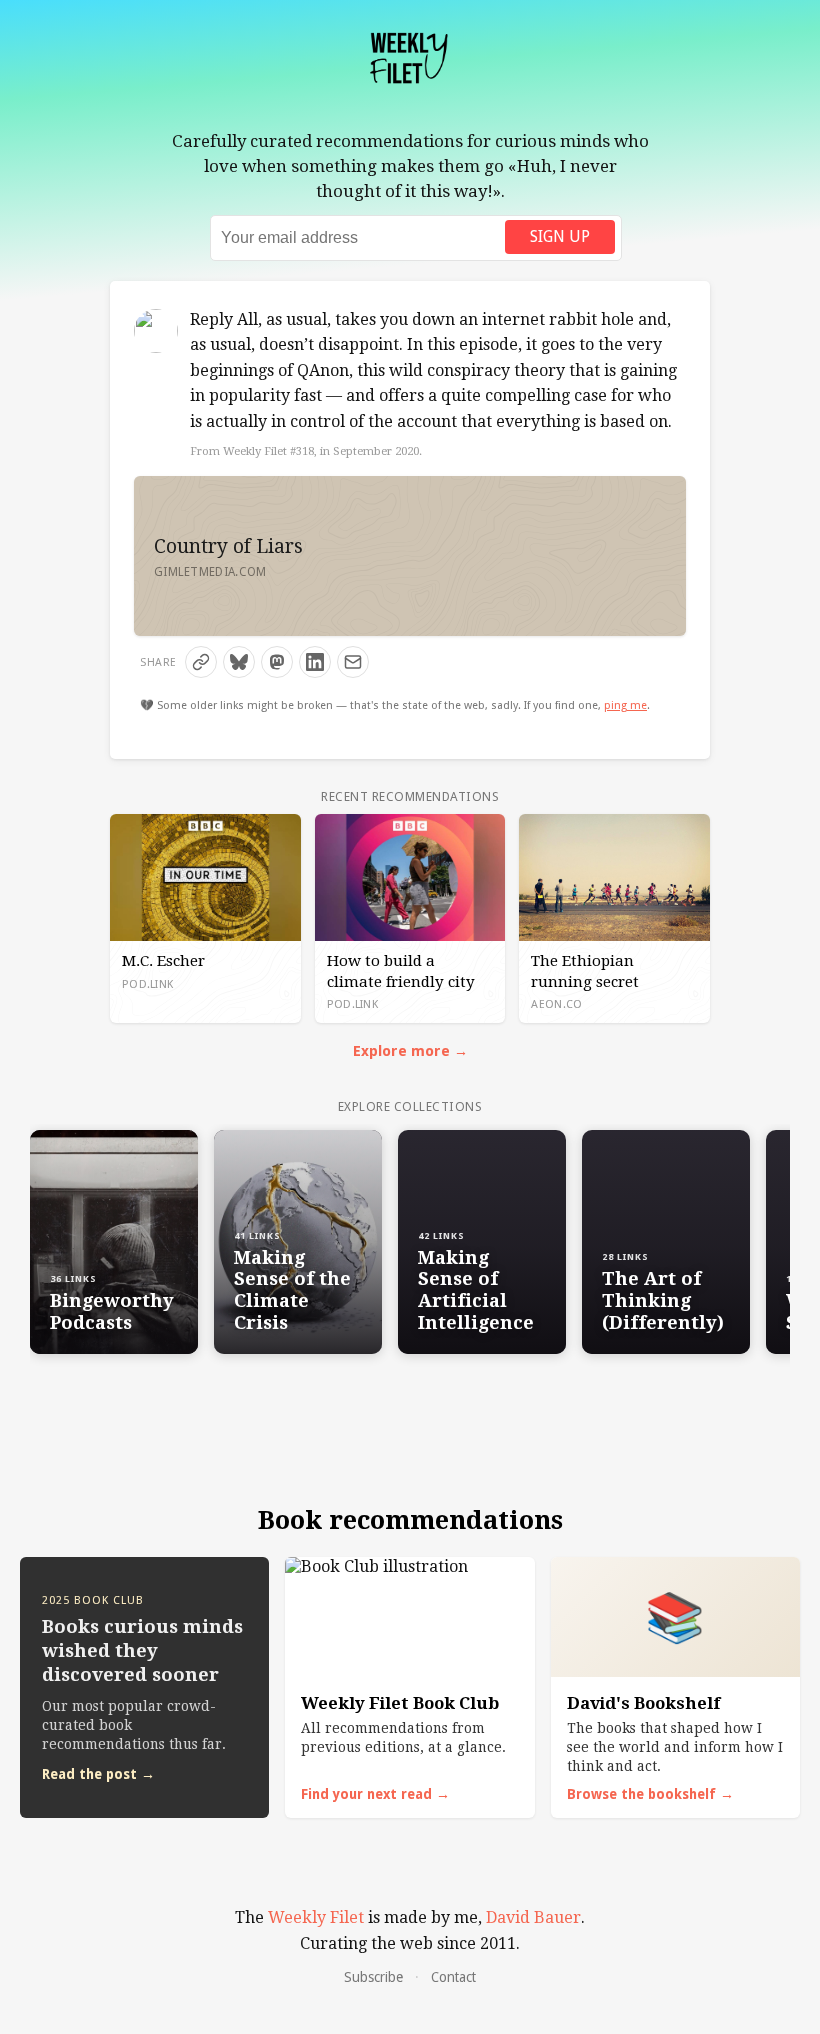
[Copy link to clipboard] (201, 662)
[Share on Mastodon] (277, 662)
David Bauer (533, 1917)
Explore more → (410, 1051)
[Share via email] (353, 662)
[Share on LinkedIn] (315, 662)
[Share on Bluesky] (239, 662)
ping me (625, 705)
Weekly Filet (316, 1917)
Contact (453, 1977)
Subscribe (373, 1977)
